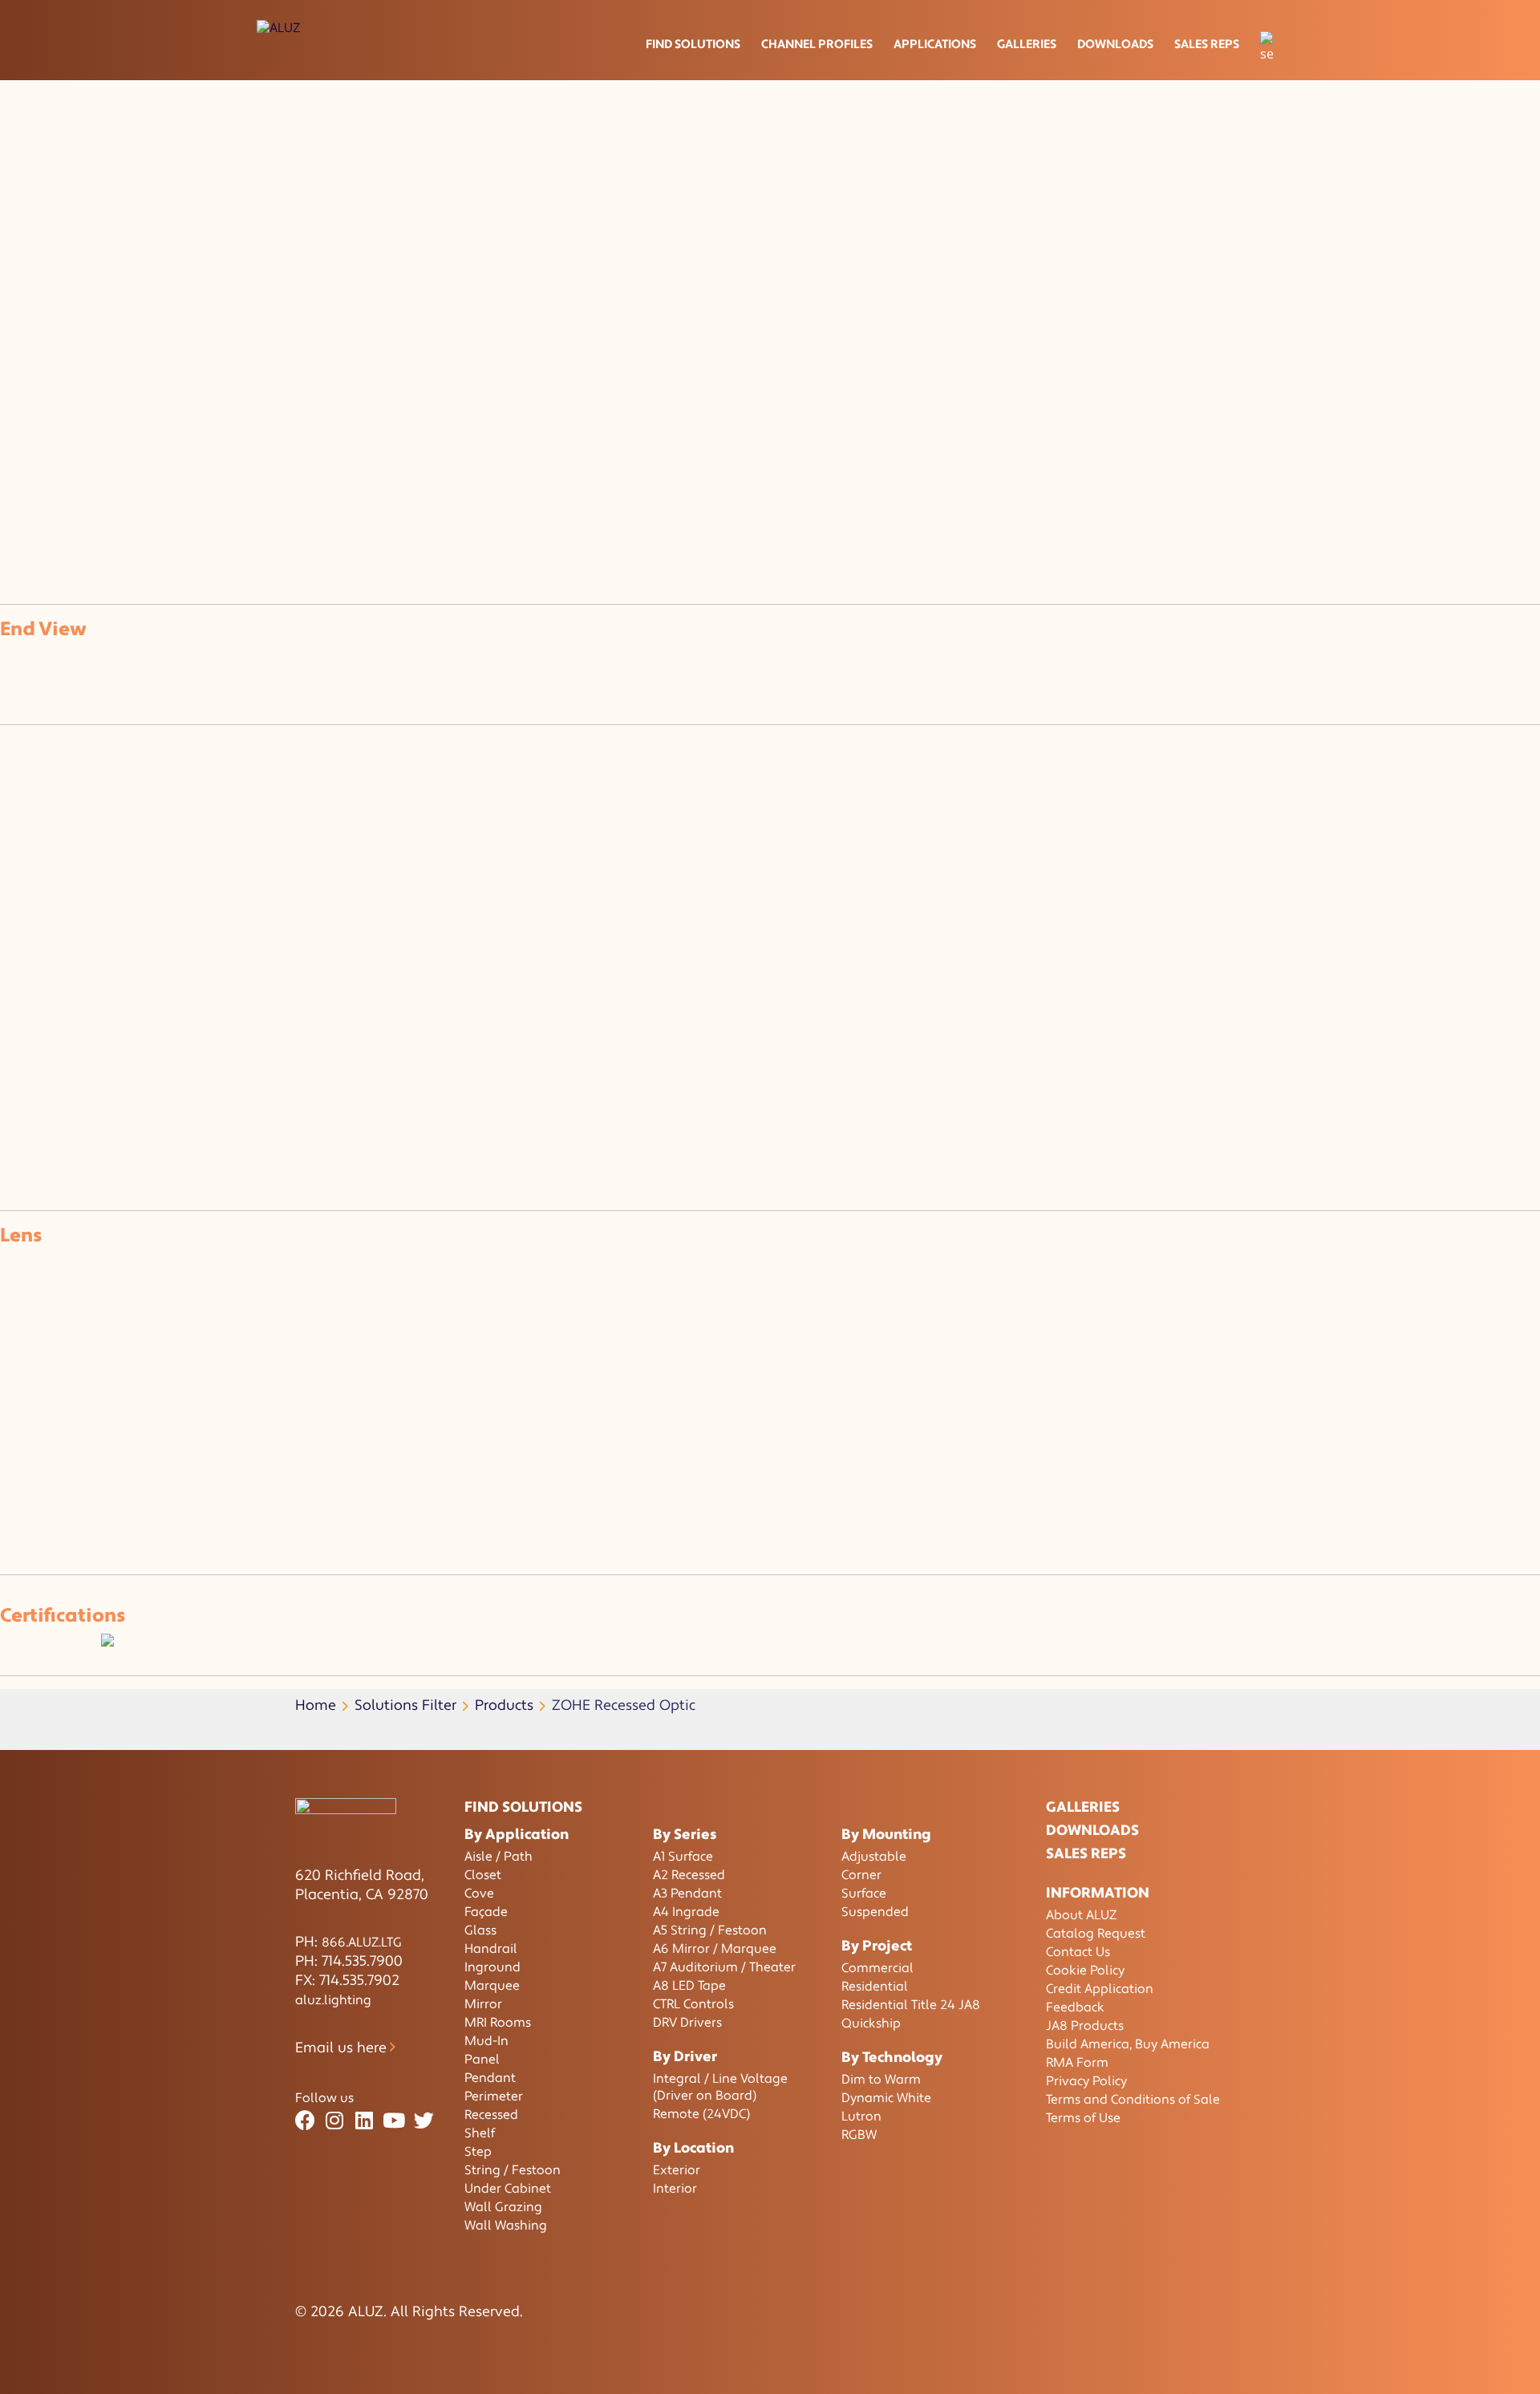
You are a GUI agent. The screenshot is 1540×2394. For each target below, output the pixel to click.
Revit (503, 466)
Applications (935, 45)
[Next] (22, 534)
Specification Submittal (163, 466)
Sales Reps (1207, 45)
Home (316, 1705)
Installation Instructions (396, 466)
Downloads (1115, 45)
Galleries (1027, 45)
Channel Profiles (817, 45)
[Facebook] (305, 2121)
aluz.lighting (333, 2000)
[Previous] (6, 534)
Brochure (45, 466)
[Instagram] (335, 2121)
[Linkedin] (365, 2121)
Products (504, 1705)
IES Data (279, 466)
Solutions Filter (405, 1705)
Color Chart (571, 466)
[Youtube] (394, 2121)
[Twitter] (424, 2121)
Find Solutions (693, 45)
